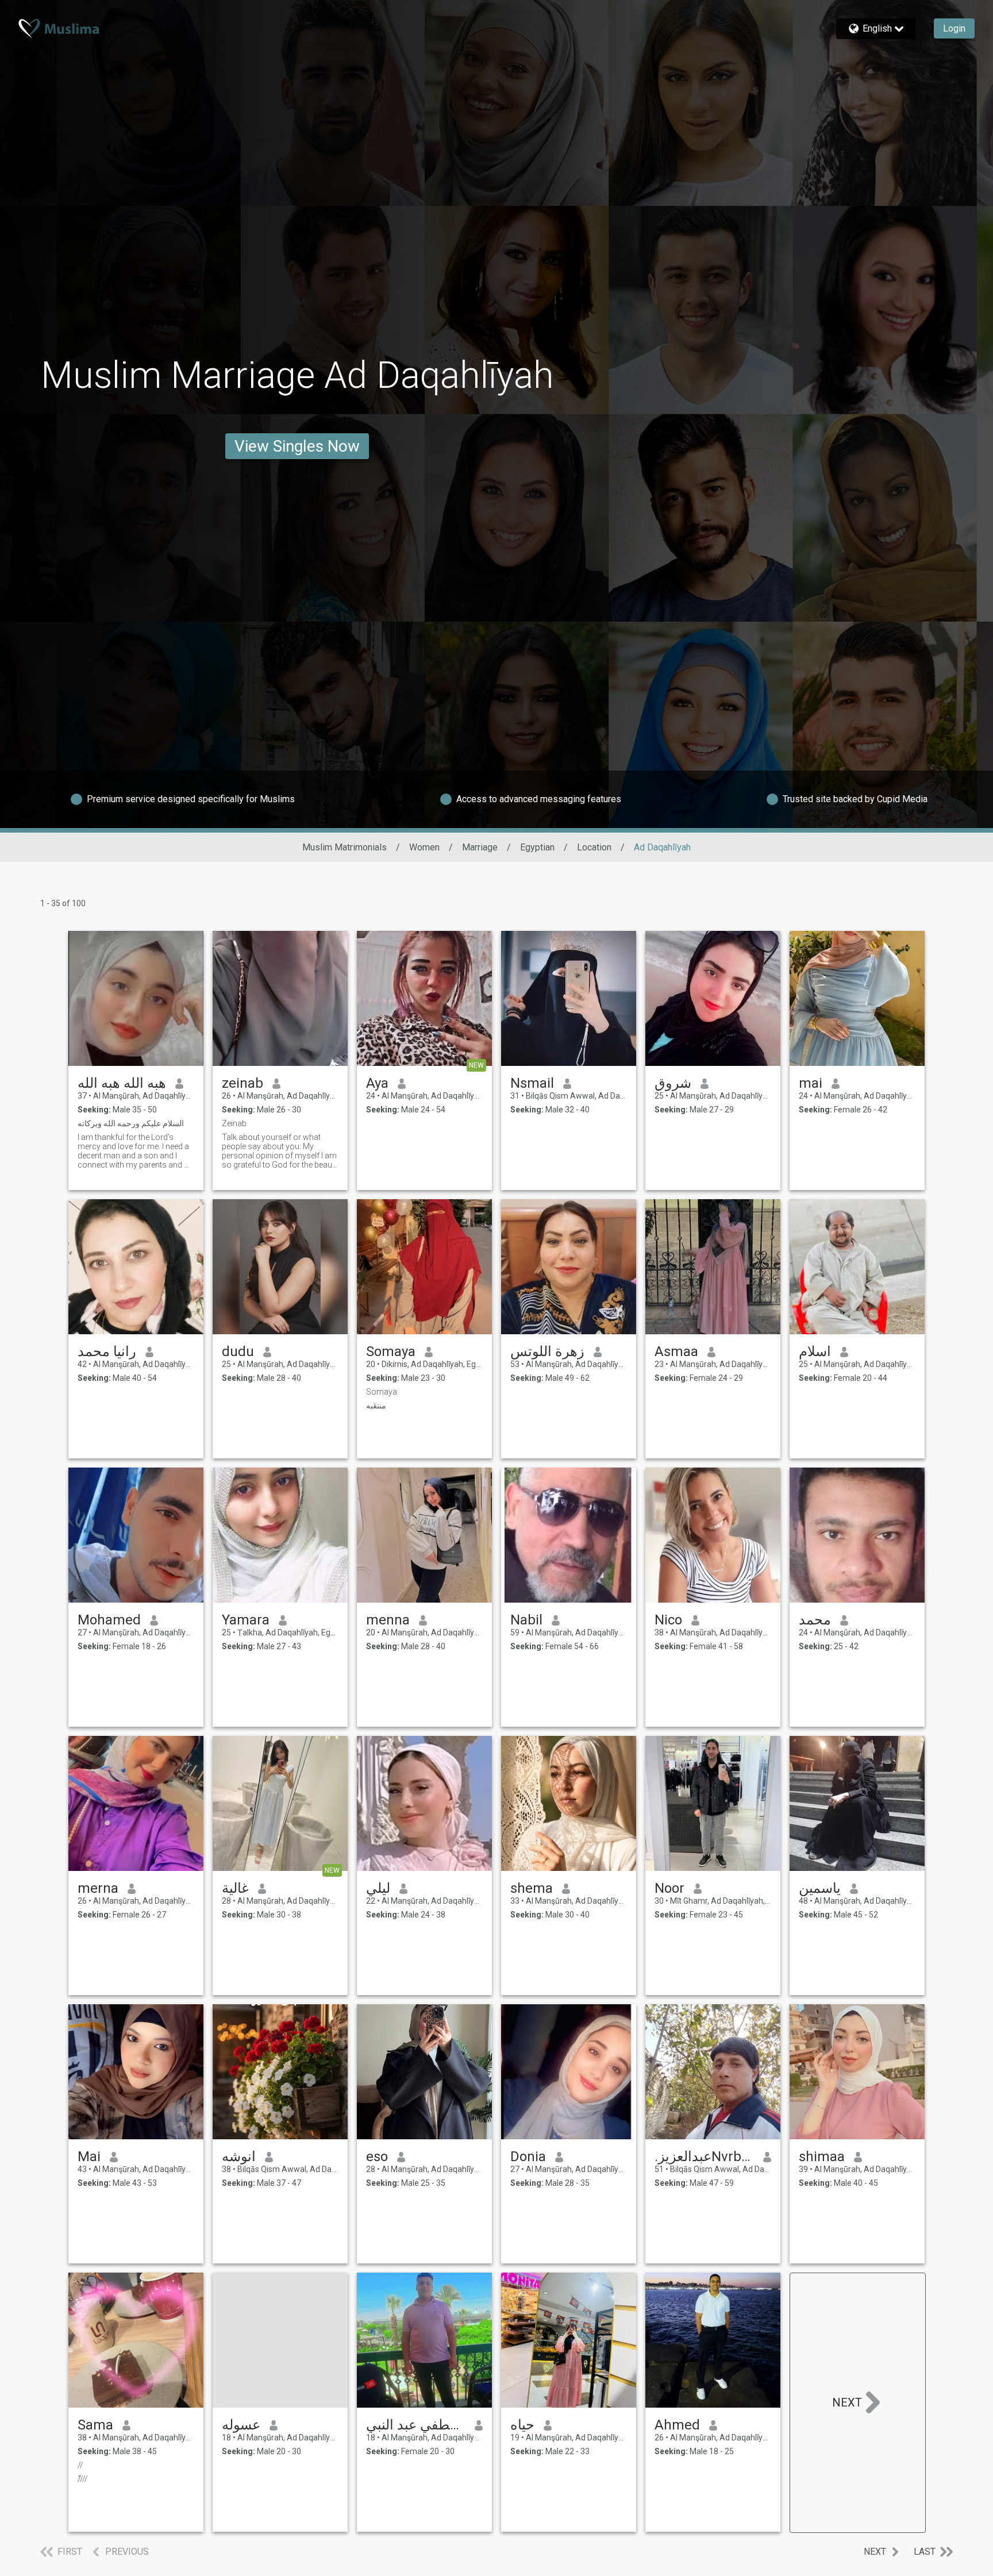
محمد (815, 1620)
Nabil (526, 1620)
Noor (669, 1888)
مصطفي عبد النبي (416, 2425)
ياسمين (820, 1888)
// (80, 2465)
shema (532, 1888)
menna (388, 1620)
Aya (377, 1083)
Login (954, 28)
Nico (668, 1620)
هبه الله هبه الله (122, 1083)
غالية (235, 1888)
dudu (238, 1351)
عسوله (241, 2425)
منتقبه (376, 1406)
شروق (673, 1083)
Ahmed (677, 2425)
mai (811, 1083)
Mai (89, 2157)
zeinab (243, 1083)
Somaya (391, 1351)
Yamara (246, 1620)
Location (594, 847)
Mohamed (109, 1620)
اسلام (815, 1351)
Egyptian (537, 847)
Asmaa (676, 1351)
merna (98, 1888)
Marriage (480, 847)
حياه (522, 2425)
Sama (95, 2425)
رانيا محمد (107, 1351)
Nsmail (532, 1083)
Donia (528, 2157)
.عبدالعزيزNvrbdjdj (704, 2157)
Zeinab (234, 1123)
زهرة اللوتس (547, 1351)
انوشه (239, 2157)
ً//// (83, 2479)
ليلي (378, 1888)
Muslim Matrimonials (345, 847)
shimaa (822, 2157)
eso (377, 2157)
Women (424, 847)
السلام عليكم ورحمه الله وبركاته (131, 1123)
